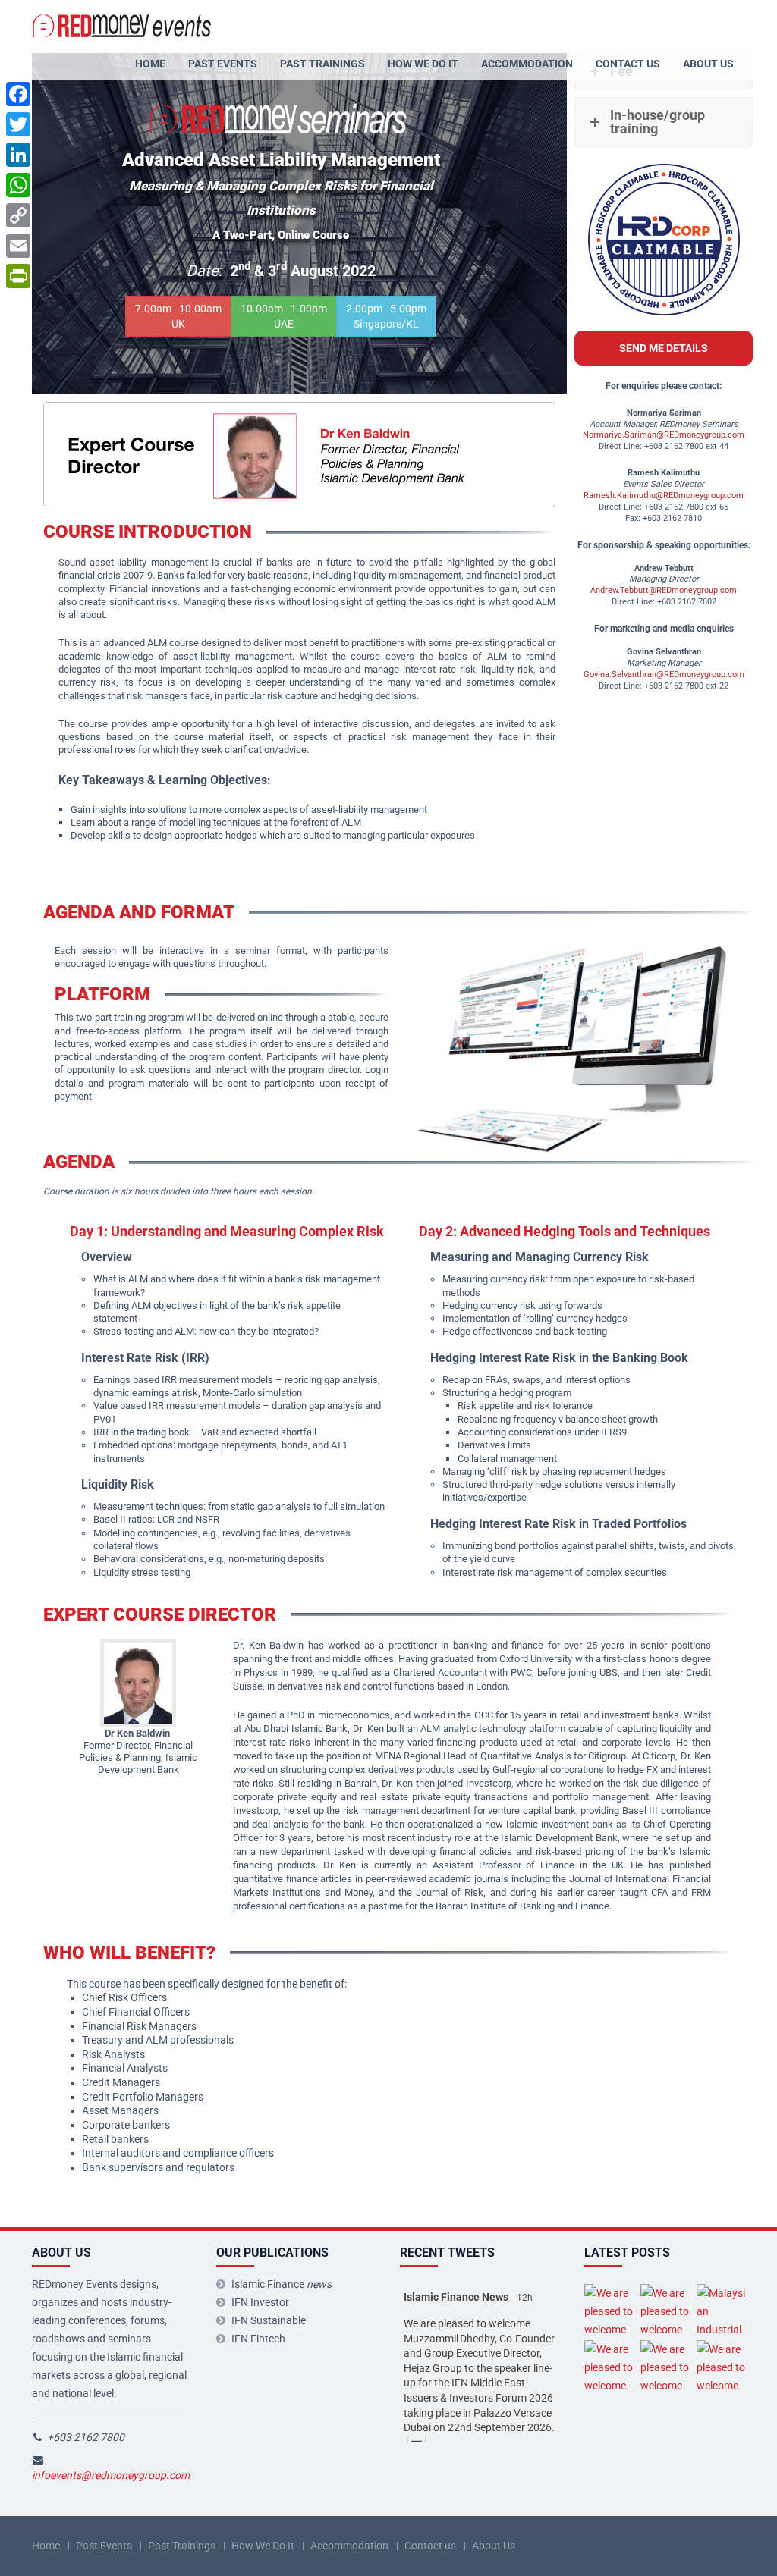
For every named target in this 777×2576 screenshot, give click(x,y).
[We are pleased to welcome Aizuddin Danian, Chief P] (609, 2364)
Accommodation (527, 64)
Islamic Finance (282, 2284)
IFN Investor (260, 2302)
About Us (708, 64)
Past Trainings (322, 64)
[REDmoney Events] (123, 24)
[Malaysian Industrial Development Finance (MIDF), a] (721, 2308)
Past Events (223, 64)
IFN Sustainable (269, 2320)
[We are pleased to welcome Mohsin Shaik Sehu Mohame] (665, 2364)
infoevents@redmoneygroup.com (111, 2475)
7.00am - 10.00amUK (178, 316)
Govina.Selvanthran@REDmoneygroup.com (664, 675)
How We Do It (423, 64)
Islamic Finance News (456, 2297)
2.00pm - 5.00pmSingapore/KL (386, 316)
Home (150, 64)
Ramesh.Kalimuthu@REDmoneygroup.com (664, 496)
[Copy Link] (18, 215)
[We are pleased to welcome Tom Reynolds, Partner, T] (721, 2364)
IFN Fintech (258, 2339)
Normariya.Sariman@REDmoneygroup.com (664, 435)
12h (525, 2298)
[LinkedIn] (18, 155)
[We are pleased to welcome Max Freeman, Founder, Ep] (609, 2308)
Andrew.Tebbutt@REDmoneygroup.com (664, 590)
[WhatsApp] (18, 185)
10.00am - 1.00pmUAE (284, 316)
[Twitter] (18, 124)
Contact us (628, 64)
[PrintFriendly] (18, 276)
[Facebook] (18, 94)
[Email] (18, 246)
